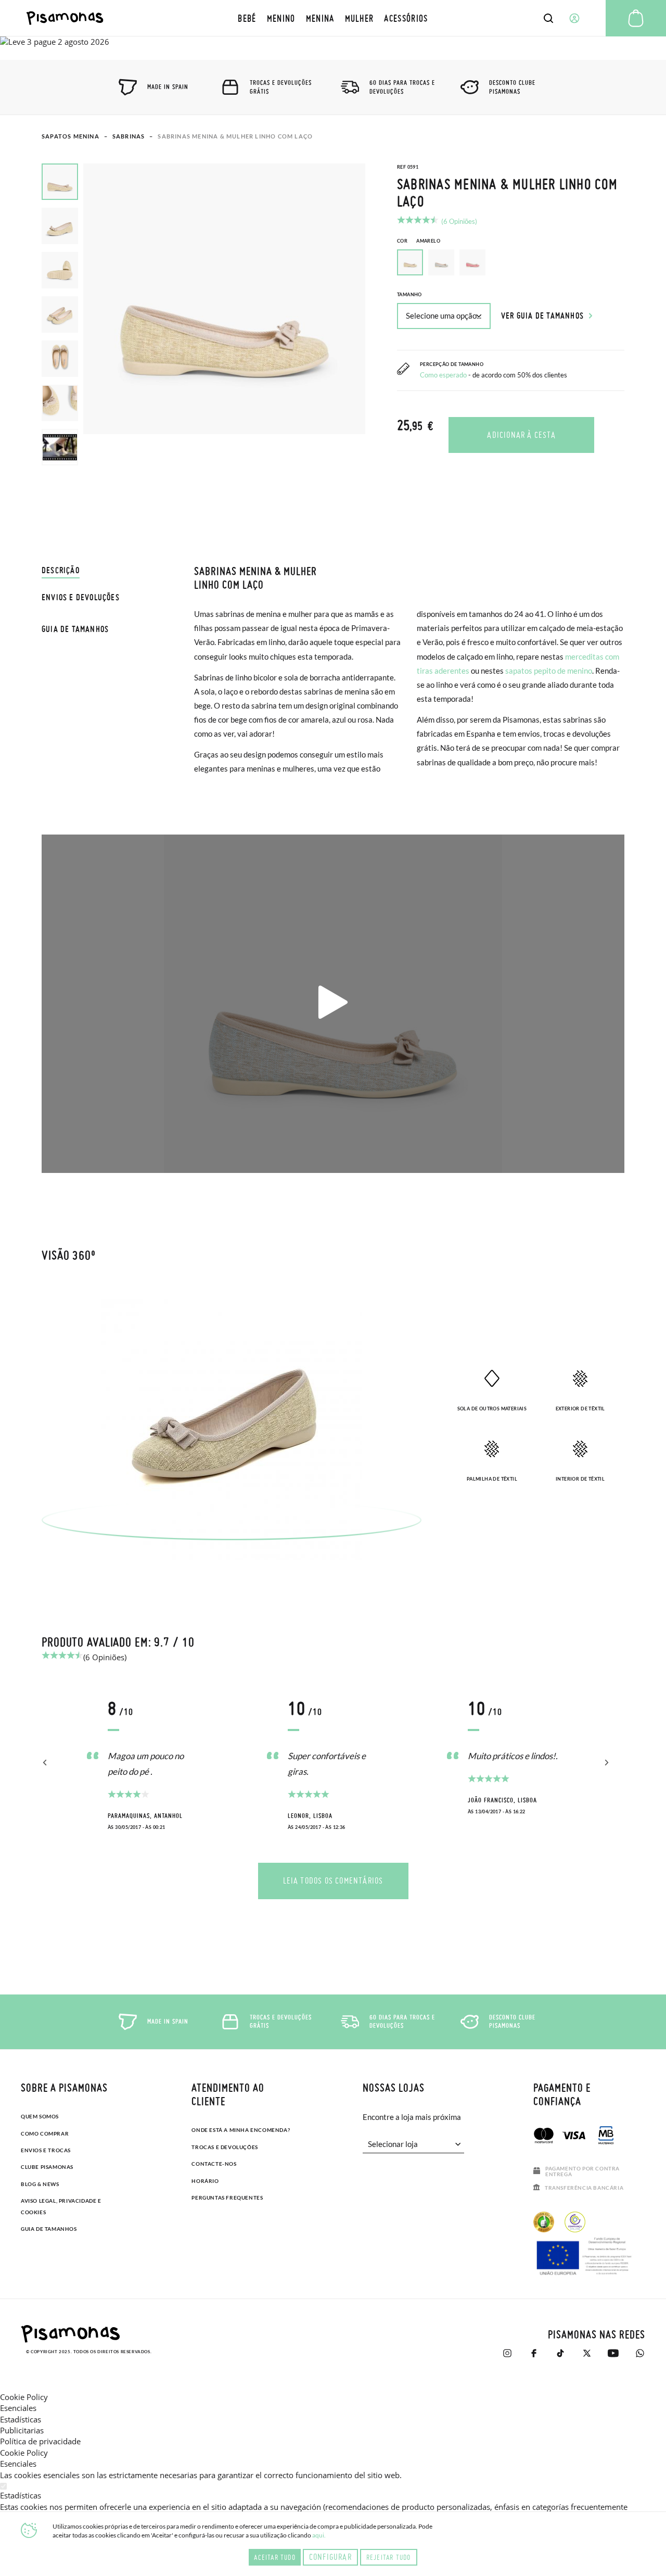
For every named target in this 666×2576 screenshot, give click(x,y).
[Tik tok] (560, 2353)
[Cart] (636, 18)
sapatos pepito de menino (549, 671)
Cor (419, 241)
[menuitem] (247, 18)
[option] (441, 262)
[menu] (333, 18)
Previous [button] (46, 1763)
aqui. (319, 2535)
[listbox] (511, 265)
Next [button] (605, 1763)
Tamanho (409, 294)
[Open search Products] (548, 18)
